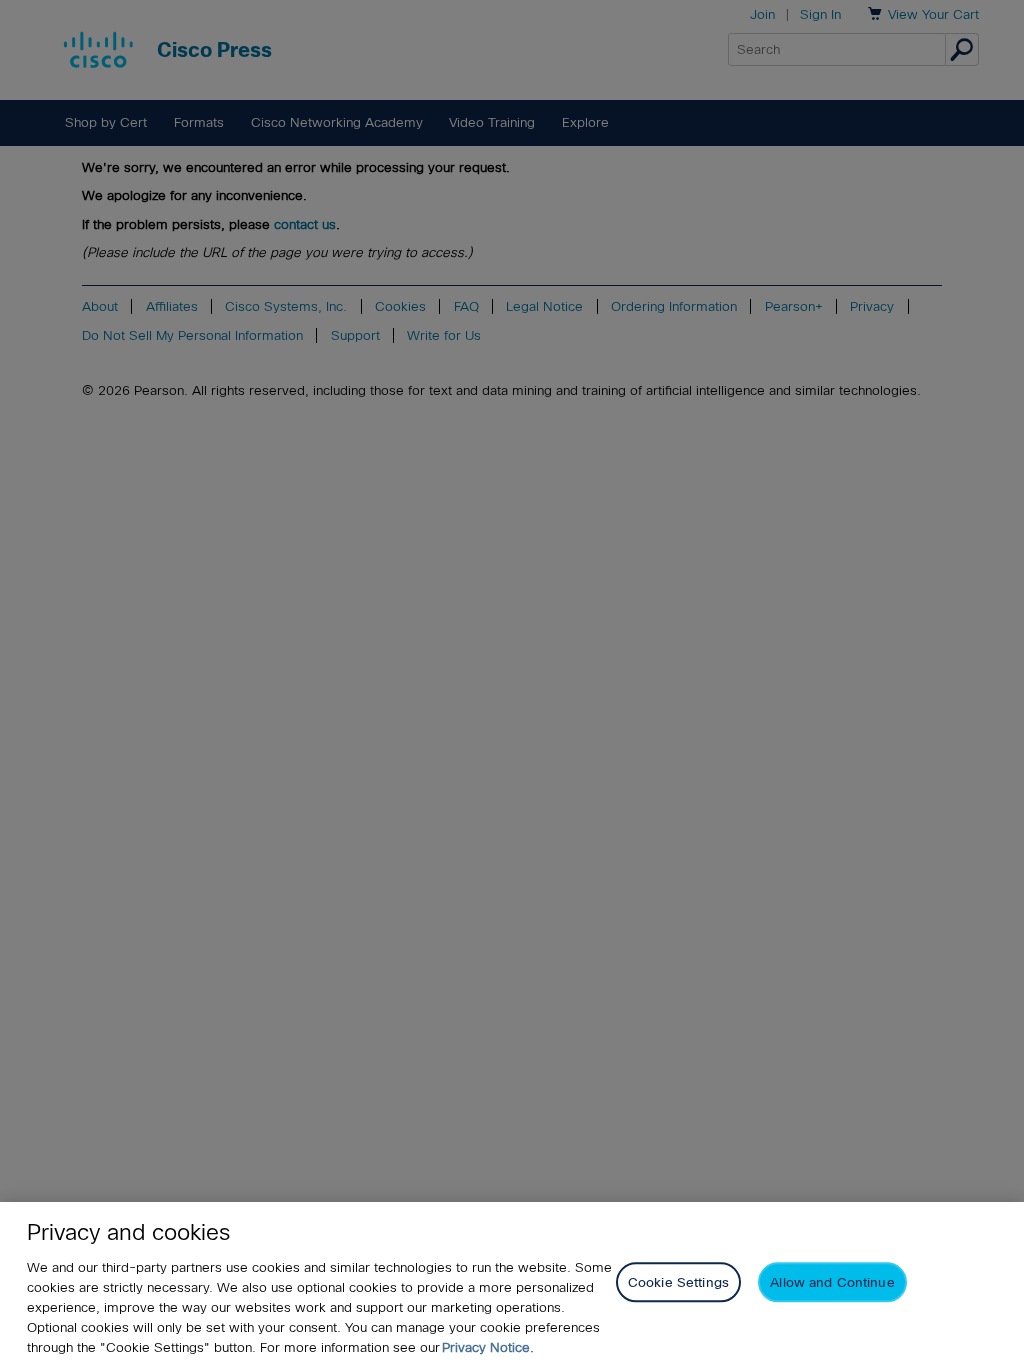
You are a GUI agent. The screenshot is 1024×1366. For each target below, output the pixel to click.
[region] (512, 1284)
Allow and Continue (832, 1282)
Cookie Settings (678, 1282)
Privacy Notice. (488, 1347)
